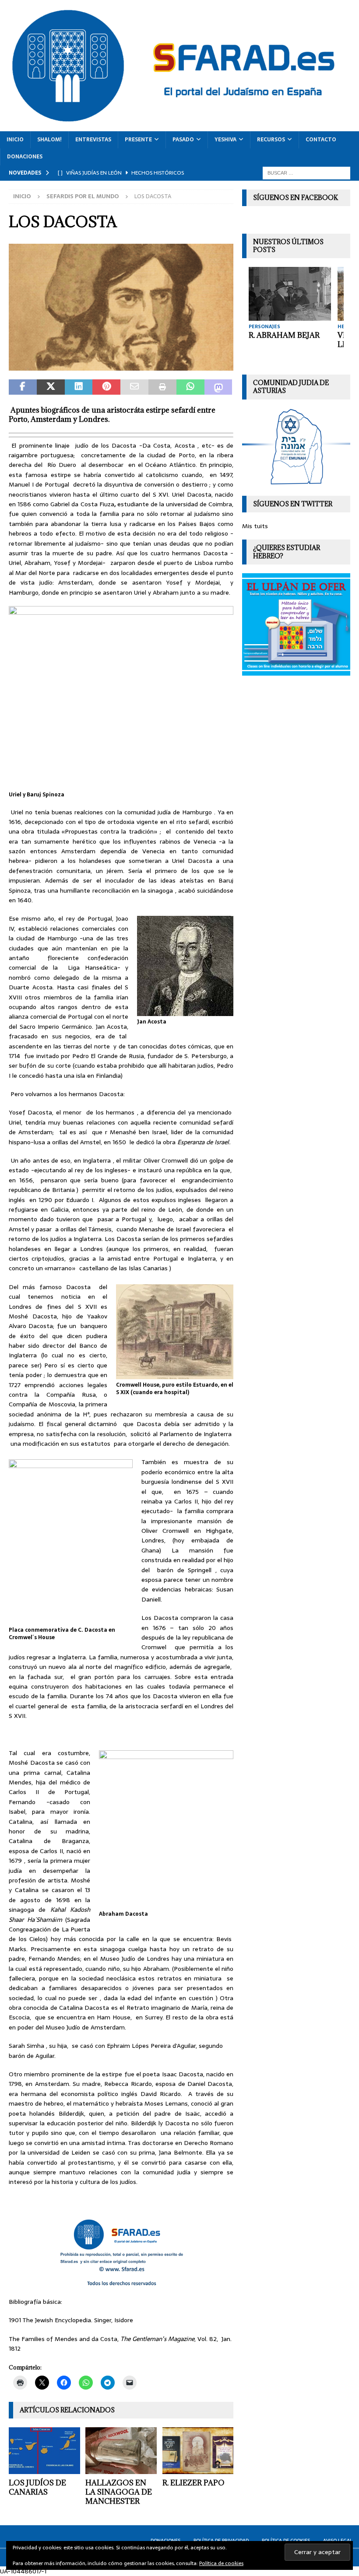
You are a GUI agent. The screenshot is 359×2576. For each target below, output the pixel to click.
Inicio (15, 140)
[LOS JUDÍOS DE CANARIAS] (44, 2451)
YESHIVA (225, 140)
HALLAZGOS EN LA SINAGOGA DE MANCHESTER (119, 2492)
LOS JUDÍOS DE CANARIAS (37, 2487)
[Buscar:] (306, 172)
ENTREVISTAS (93, 140)
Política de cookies (221, 2563)
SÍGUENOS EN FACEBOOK (296, 198)
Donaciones (25, 157)
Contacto (321, 140)
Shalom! (49, 140)
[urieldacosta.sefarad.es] (121, 365)
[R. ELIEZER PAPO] (198, 2451)
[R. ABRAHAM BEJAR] (290, 294)
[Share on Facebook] (23, 387)
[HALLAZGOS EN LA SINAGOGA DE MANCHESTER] (121, 2451)
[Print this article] (162, 387)
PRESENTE (138, 140)
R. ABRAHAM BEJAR (284, 335)
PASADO (183, 140)
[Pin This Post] (106, 387)
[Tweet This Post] (51, 387)
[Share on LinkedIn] (79, 387)
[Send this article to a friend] (134, 387)
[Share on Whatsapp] (190, 387)
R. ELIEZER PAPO (194, 2483)
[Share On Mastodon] (218, 387)
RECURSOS (271, 140)
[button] (121, 307)
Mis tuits (255, 526)
